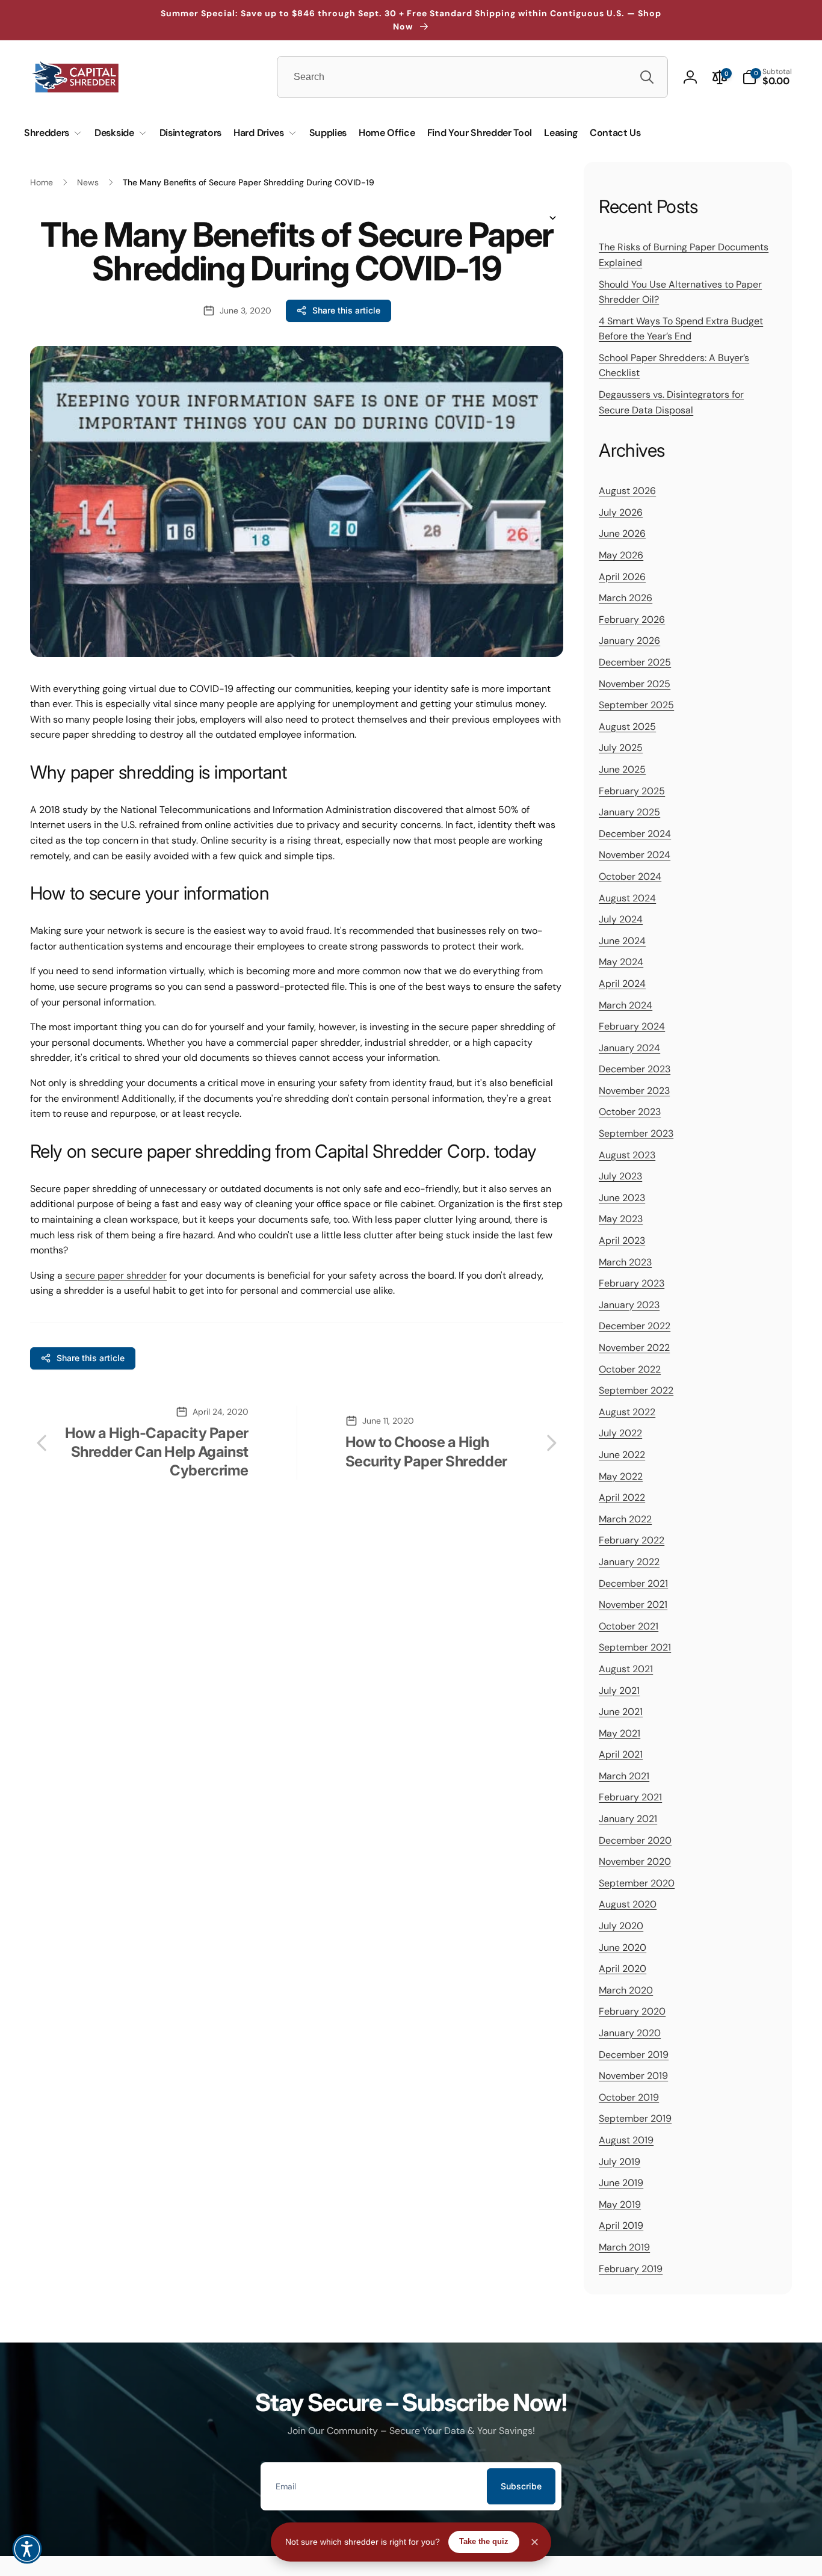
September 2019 (635, 2118)
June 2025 (622, 769)
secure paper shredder (116, 1275)
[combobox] (472, 77)
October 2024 (630, 876)
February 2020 (632, 2011)
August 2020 (628, 1904)
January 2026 (629, 641)
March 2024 (626, 1005)
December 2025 (635, 662)
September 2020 (637, 1883)
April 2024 (622, 983)
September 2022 (636, 1390)
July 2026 (621, 512)
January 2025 (629, 812)
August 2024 (627, 897)
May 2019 (620, 2204)
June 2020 (623, 1947)
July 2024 (621, 919)
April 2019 (621, 2225)
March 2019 (624, 2247)
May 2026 (621, 555)
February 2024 (632, 1026)
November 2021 (633, 1605)
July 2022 (620, 1433)
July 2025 (621, 748)
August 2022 (627, 1411)
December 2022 (635, 1326)
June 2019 (621, 2183)
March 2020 (626, 1990)
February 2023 (632, 1283)
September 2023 (636, 1133)
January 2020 (630, 2032)
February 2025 (632, 790)
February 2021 (630, 1797)
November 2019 (633, 2076)
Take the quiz (484, 2541)
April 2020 (623, 1969)
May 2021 (620, 1733)
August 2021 (626, 1668)
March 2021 (624, 1775)
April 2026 (622, 576)
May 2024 (621, 962)
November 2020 (635, 1861)
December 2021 (633, 1583)
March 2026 (626, 598)
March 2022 (625, 1518)
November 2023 (634, 1090)
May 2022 (621, 1476)
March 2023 (625, 1262)
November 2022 (634, 1347)
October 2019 (629, 2097)
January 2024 (629, 1047)
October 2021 (629, 1626)
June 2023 (622, 1197)
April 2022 (622, 1497)
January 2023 (629, 1304)
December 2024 (635, 833)
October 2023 (630, 1112)
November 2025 (635, 683)
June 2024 (622, 940)
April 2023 (622, 1240)
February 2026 (632, 619)
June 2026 (622, 533)
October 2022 (630, 1369)
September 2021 (635, 1647)
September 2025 (636, 705)
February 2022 (632, 1540)
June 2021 (621, 1712)
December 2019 (634, 2054)
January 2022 (629, 1561)
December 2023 (635, 1069)
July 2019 (620, 2161)
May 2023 (621, 1219)
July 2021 (619, 1690)
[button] (767, 77)
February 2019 (631, 2268)
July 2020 (621, 1926)
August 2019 (626, 2139)
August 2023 (627, 1154)
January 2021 (628, 1819)
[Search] (647, 77)
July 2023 (620, 1176)
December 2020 (635, 1840)
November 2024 (635, 855)
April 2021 (621, 1754)
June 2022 (622, 1454)
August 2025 (627, 726)
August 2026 (627, 491)
